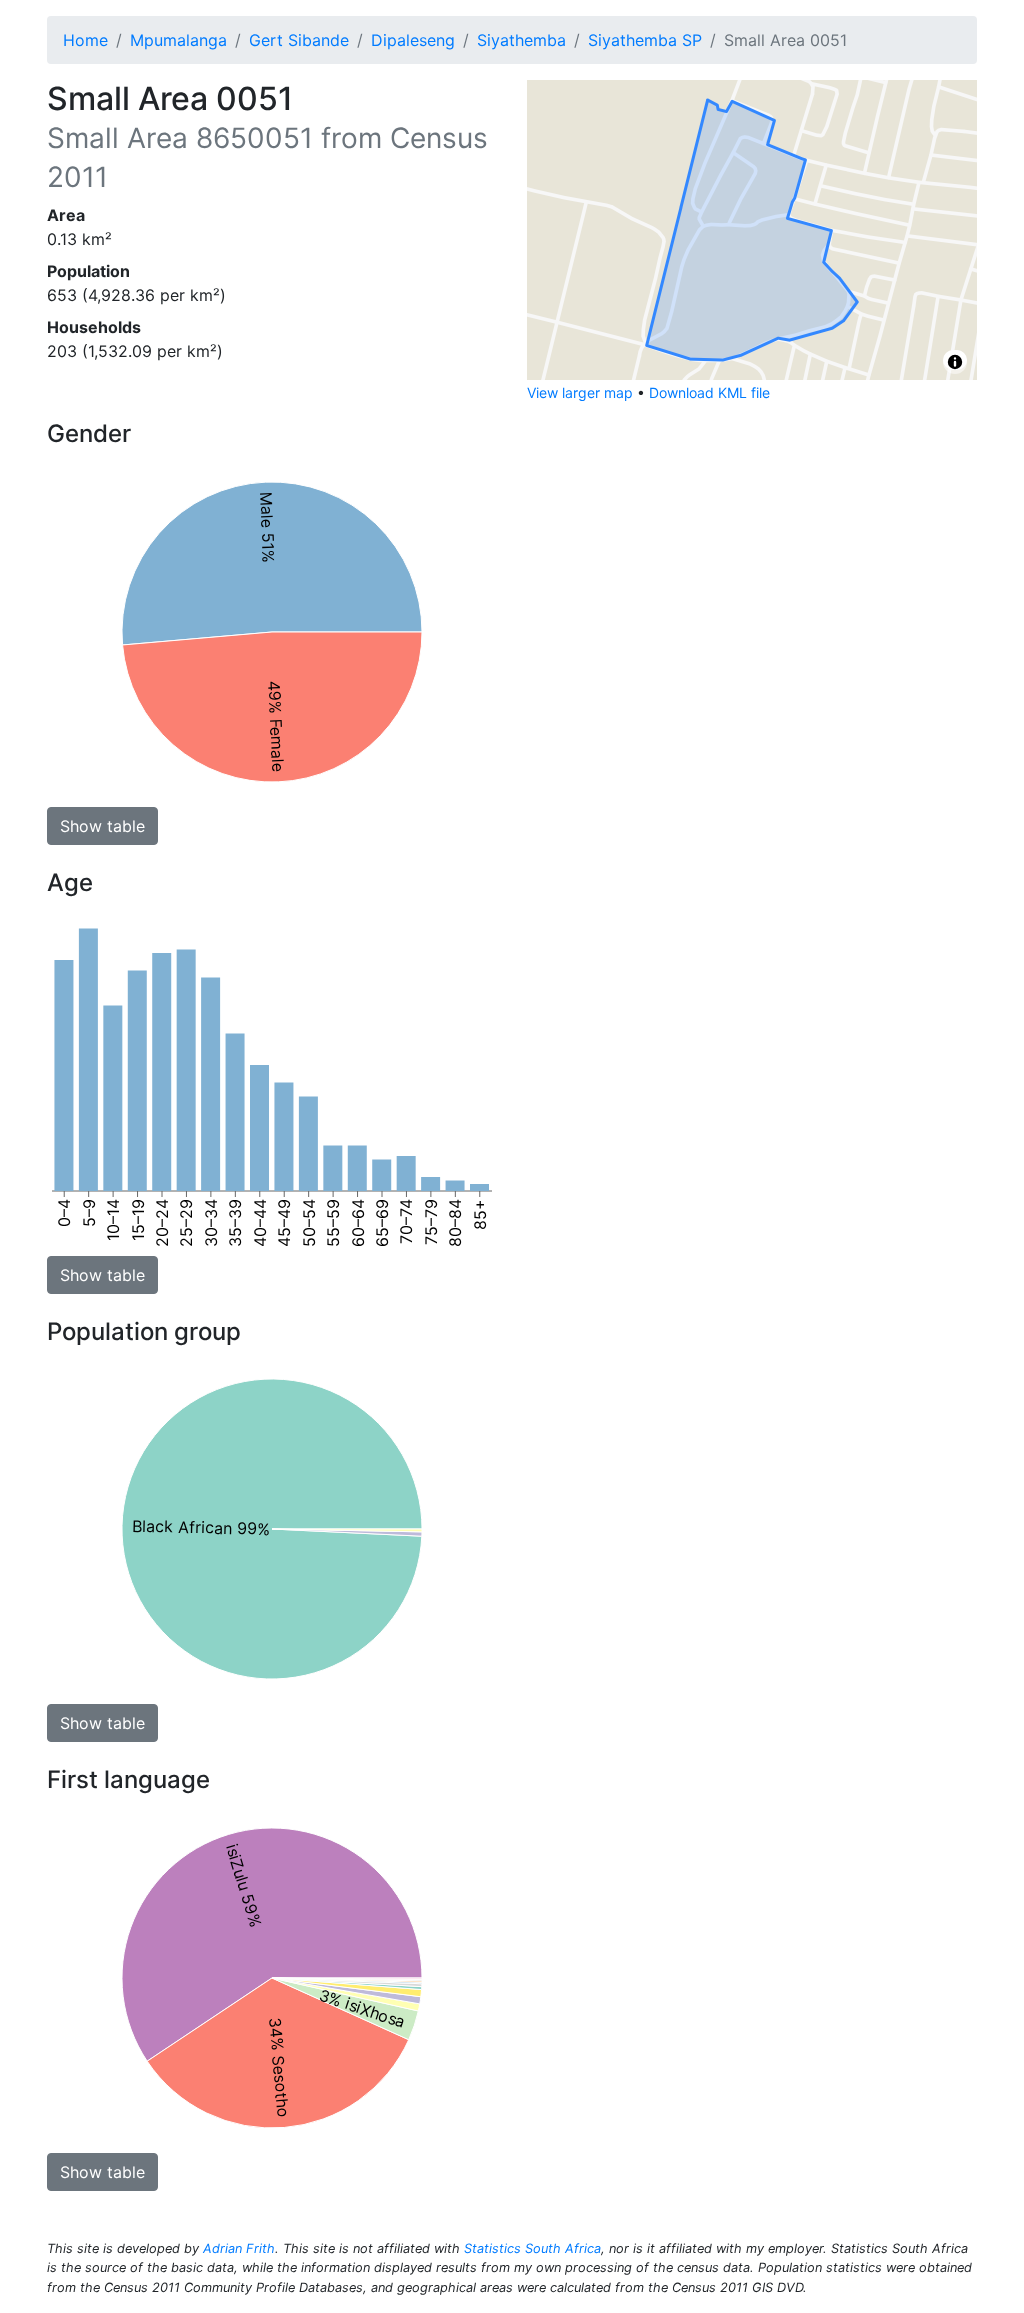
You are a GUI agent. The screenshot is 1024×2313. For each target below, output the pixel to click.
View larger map (580, 392)
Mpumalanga (178, 40)
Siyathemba (521, 40)
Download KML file (709, 392)
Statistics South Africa (532, 2248)
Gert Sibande (299, 40)
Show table (102, 826)
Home (85, 40)
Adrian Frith (239, 2248)
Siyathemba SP (645, 40)
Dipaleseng (413, 40)
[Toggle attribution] (955, 362)
